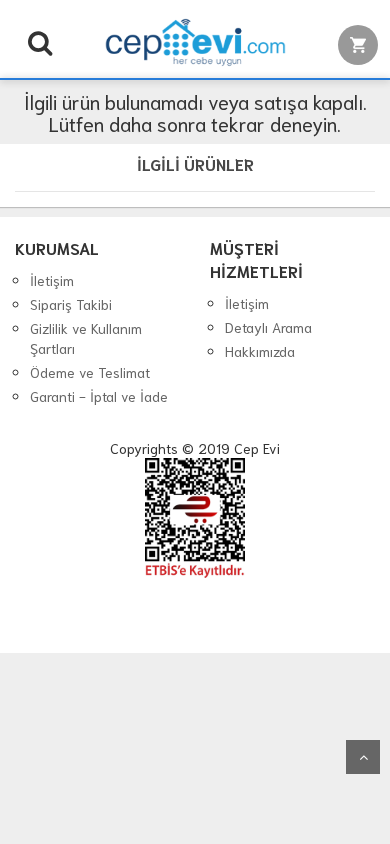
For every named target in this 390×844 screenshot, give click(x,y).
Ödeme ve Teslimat (90, 372)
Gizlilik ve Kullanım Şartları (86, 338)
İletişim (52, 280)
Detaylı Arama (268, 327)
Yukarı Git (363, 757)
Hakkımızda (260, 351)
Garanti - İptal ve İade (99, 396)
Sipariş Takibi (71, 304)
